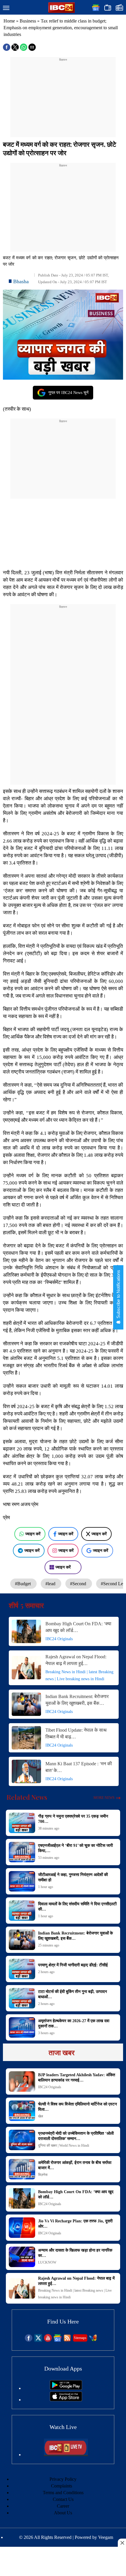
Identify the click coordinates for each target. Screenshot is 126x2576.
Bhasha (21, 281)
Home (9, 21)
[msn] (93, 2340)
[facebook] (29, 2340)
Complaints (62, 2486)
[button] (6, 8)
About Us (63, 2513)
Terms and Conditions (63, 2493)
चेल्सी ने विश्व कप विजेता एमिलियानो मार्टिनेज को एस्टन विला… (78, 2107)
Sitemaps (80, 2338)
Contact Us (63, 2499)
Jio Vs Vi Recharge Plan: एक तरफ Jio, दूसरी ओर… (75, 2224)
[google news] (58, 2340)
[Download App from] (66, 2388)
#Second (79, 1584)
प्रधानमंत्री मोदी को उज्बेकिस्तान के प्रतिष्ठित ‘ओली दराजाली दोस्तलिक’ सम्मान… (76, 2136)
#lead (51, 1584)
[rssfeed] (67, 2340)
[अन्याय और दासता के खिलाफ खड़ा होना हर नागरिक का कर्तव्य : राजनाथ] (22, 2257)
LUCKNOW (47, 2262)
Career (63, 2506)
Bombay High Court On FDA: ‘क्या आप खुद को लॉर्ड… (78, 1627)
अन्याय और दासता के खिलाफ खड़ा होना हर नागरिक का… (75, 2253)
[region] (63, 99)
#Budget (23, 1584)
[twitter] (38, 2340)
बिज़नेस (43, 2175)
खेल (41, 2116)
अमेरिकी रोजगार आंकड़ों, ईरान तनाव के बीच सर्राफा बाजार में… (75, 2165)
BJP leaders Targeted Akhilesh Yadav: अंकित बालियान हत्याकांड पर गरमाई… (77, 2078)
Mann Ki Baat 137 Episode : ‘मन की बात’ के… (79, 1767)
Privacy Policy (63, 2479)
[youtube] (48, 2340)
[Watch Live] (66, 2455)
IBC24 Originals (59, 1639)
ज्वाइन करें (33, 1534)
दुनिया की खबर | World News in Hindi (64, 2145)
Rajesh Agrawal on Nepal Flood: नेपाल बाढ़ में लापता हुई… (76, 1660)
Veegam (106, 2537)
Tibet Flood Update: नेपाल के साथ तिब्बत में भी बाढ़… (76, 1733)
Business (28, 21)
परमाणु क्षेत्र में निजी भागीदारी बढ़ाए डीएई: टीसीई (73, 1965)
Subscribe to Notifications (118, 1295)
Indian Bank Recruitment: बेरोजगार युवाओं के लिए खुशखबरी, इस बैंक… (77, 1700)
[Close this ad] (122, 2543)
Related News (27, 1797)
